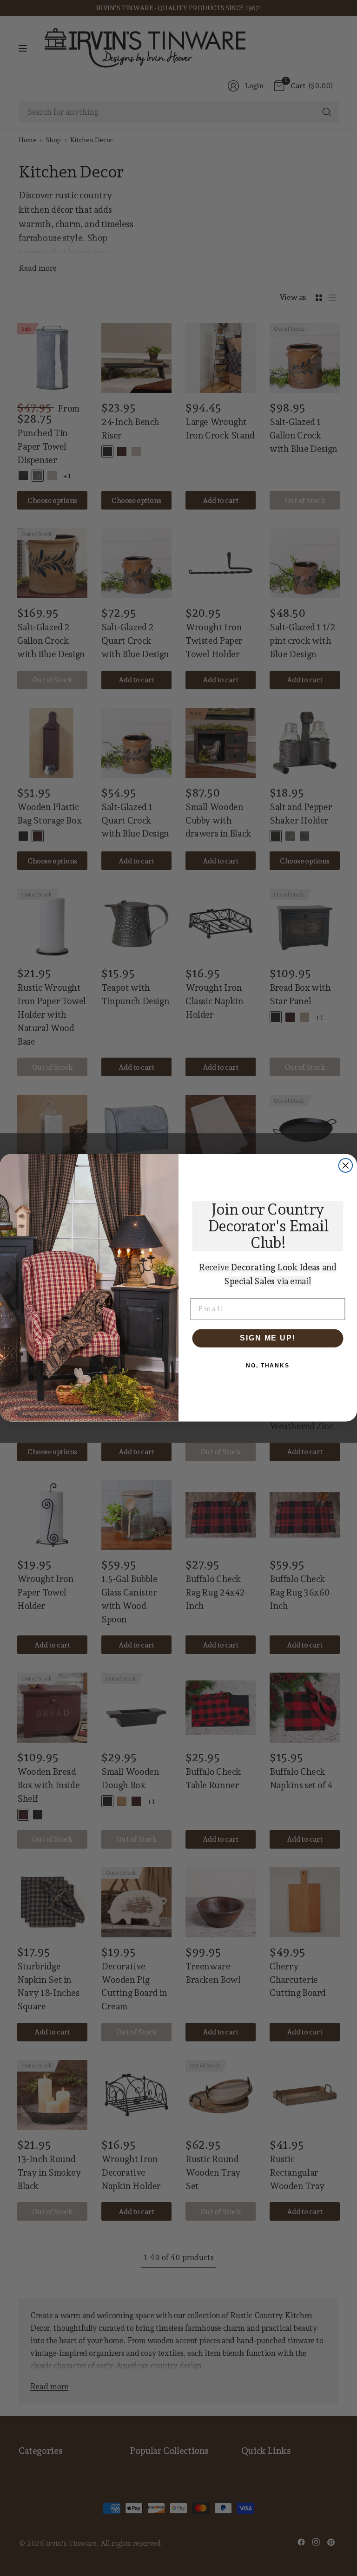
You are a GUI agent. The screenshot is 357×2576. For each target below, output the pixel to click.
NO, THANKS (268, 1366)
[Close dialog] (346, 1166)
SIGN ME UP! (268, 1338)
